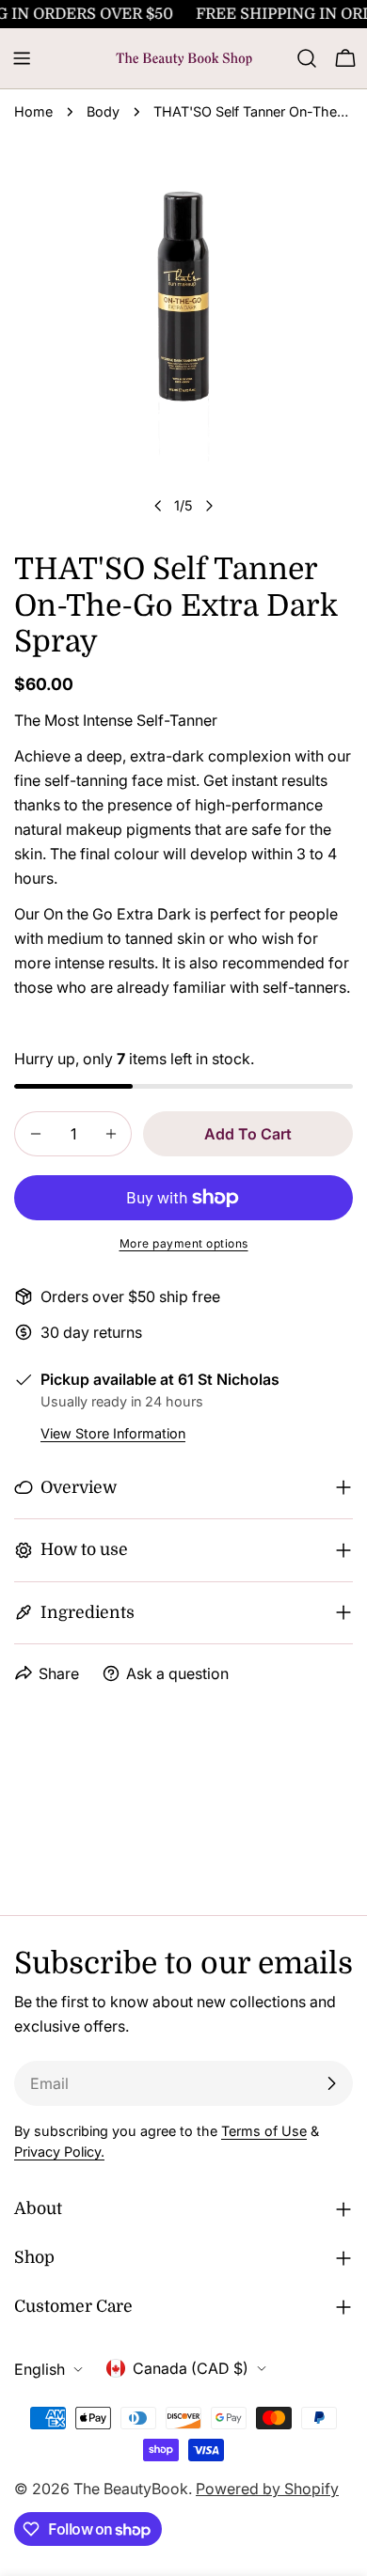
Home (33, 111)
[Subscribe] (331, 2083)
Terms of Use (264, 2131)
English (40, 2369)
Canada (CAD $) (191, 2368)
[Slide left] (158, 506)
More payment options (184, 1243)
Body (103, 111)
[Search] (307, 58)
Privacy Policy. (59, 2152)
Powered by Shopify (267, 2489)
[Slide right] (209, 506)
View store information (113, 1433)
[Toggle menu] (22, 58)
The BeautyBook (131, 2489)
